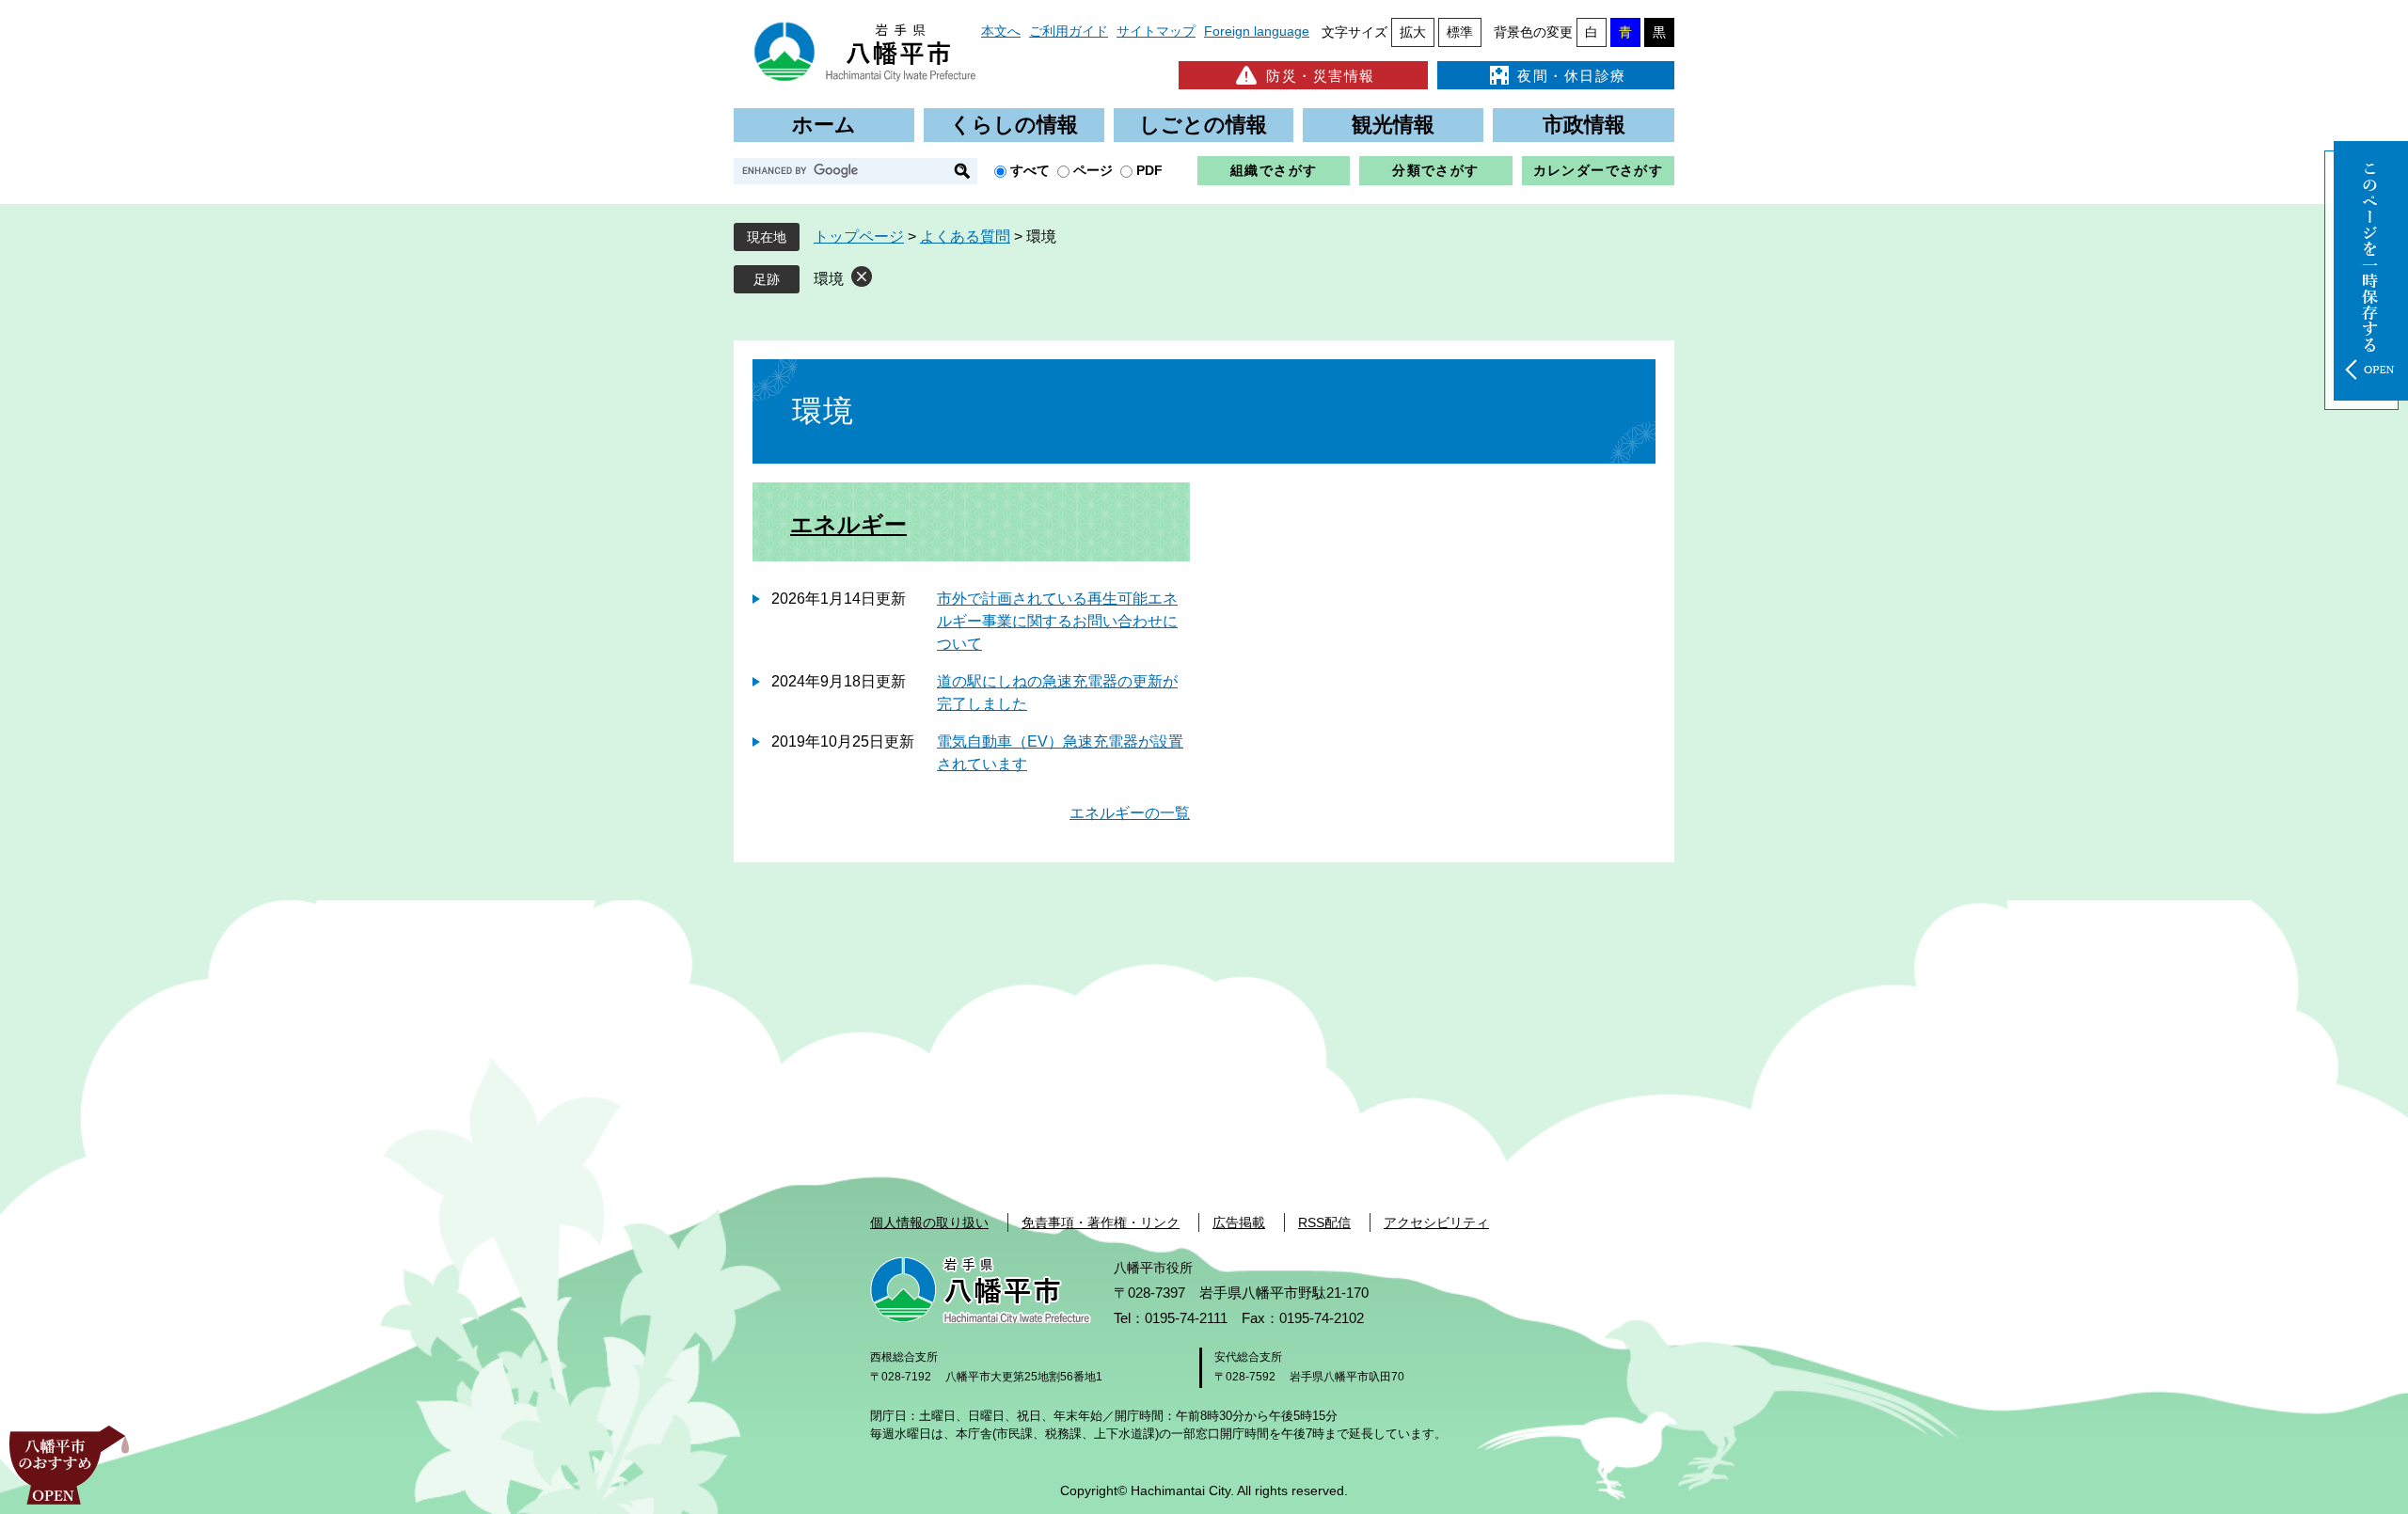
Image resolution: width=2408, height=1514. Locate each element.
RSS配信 (1324, 1222)
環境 (829, 279)
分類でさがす (1435, 170)
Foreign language (1257, 31)
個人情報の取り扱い (929, 1222)
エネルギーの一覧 (1130, 813)
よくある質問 (965, 237)
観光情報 (1393, 125)
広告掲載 (1239, 1222)
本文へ (1001, 31)
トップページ (859, 237)
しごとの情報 (1203, 125)
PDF (1149, 170)
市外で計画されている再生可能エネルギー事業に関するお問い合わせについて (1057, 621)
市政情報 (1584, 125)
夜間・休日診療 (1572, 76)
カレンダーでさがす (1599, 170)
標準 (1460, 32)
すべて (1030, 170)
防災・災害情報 (1321, 76)
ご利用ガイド (1069, 31)
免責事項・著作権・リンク (1101, 1222)
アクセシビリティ (1436, 1222)
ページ (1093, 170)
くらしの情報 (1014, 125)
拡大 (1413, 32)
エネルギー (848, 524)
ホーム (824, 125)
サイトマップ (1156, 31)
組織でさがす (1274, 170)
